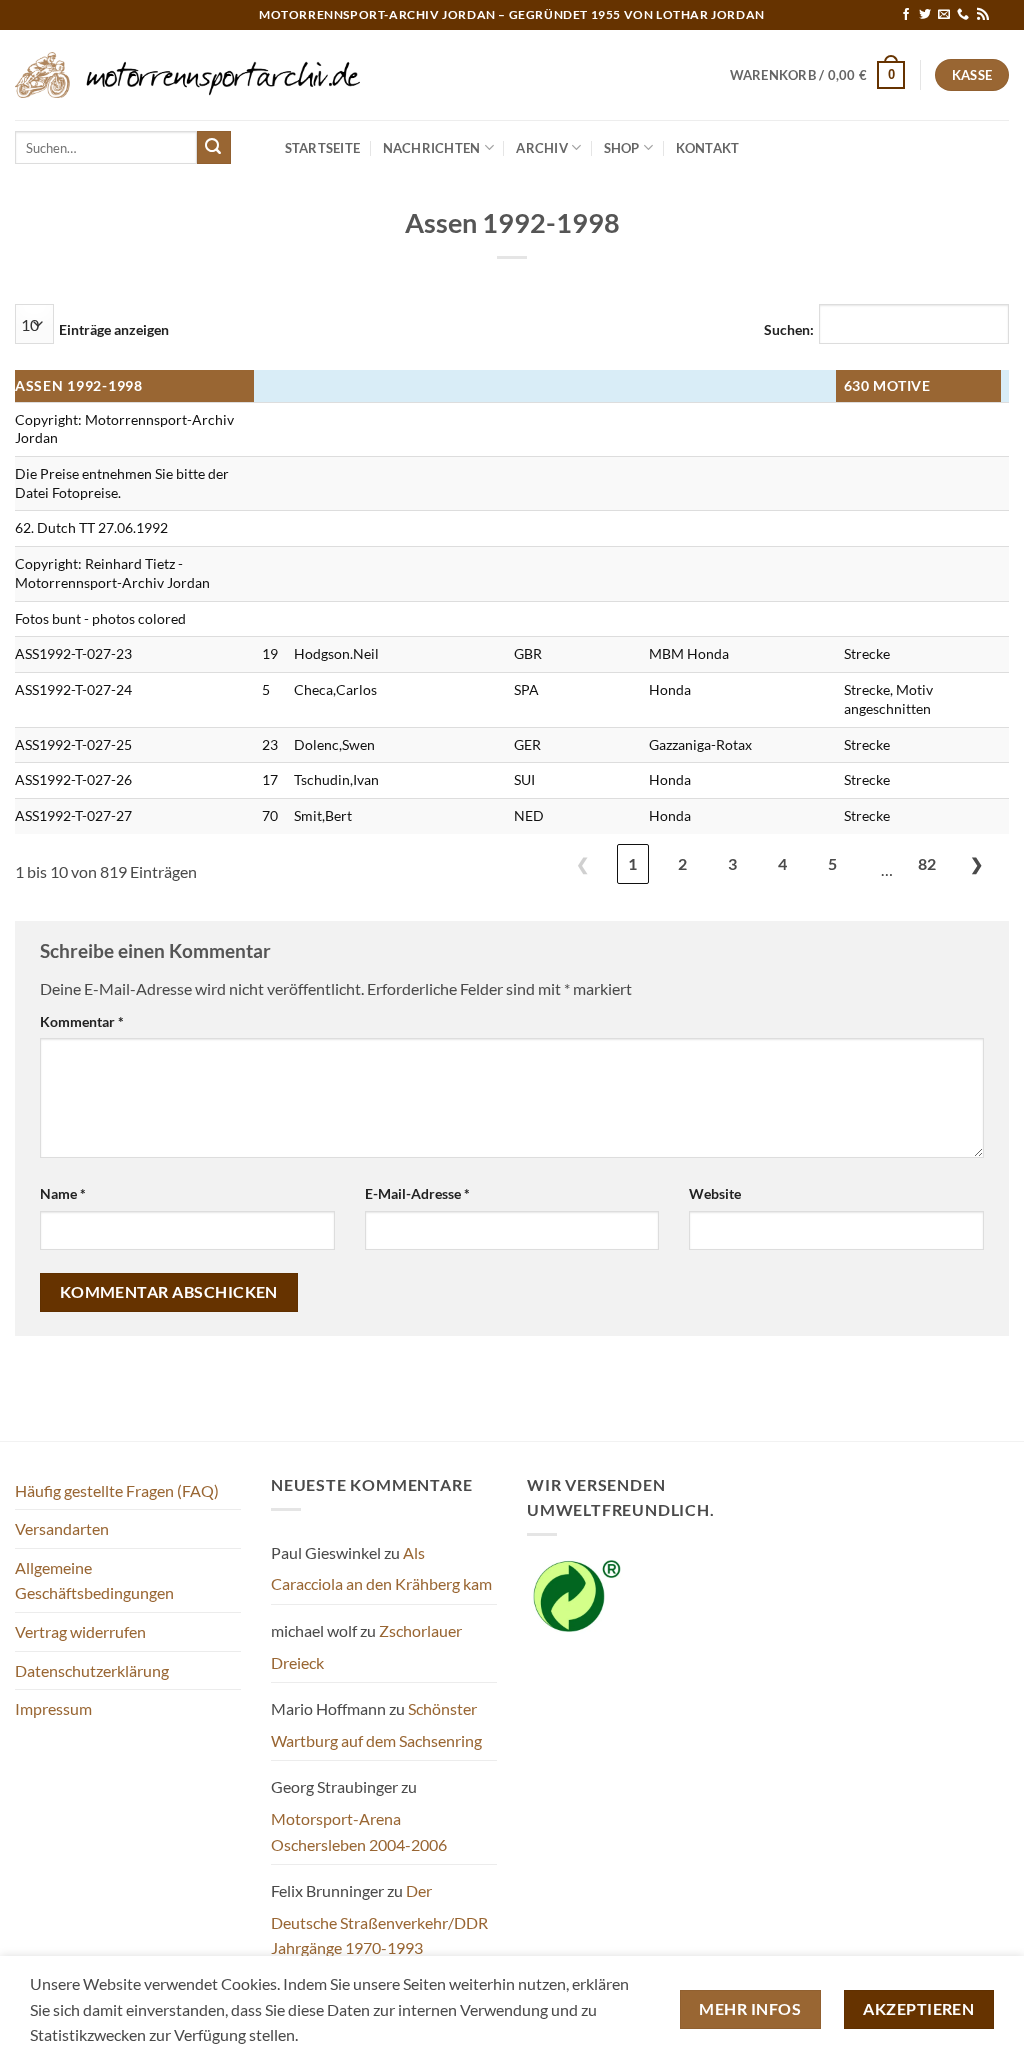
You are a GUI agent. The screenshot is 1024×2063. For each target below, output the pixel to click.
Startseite (323, 148)
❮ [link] (582, 863)
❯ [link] (976, 863)
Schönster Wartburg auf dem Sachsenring (376, 1724)
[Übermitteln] (214, 148)
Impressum (53, 1708)
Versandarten (62, 1528)
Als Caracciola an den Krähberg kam (381, 1568)
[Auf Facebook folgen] (906, 15)
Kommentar (82, 1021)
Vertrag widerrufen (80, 1631)
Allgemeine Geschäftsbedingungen (94, 1580)
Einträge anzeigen (114, 329)
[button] (818, 75)
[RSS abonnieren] (983, 15)
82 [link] (927, 863)
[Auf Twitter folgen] (925, 15)
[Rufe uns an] (963, 15)
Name (63, 1193)
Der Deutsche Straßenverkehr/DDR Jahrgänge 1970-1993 (379, 1919)
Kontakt (708, 148)
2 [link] (682, 863)
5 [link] (832, 863)
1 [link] (632, 863)
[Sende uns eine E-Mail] (944, 15)
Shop (622, 148)
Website (715, 1193)
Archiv (542, 148)
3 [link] (732, 863)
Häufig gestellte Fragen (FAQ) (117, 1490)
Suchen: (789, 329)
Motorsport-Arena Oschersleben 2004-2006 (359, 1831)
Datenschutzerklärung (92, 1670)
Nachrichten (432, 148)
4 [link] (782, 863)
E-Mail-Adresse (417, 1193)
